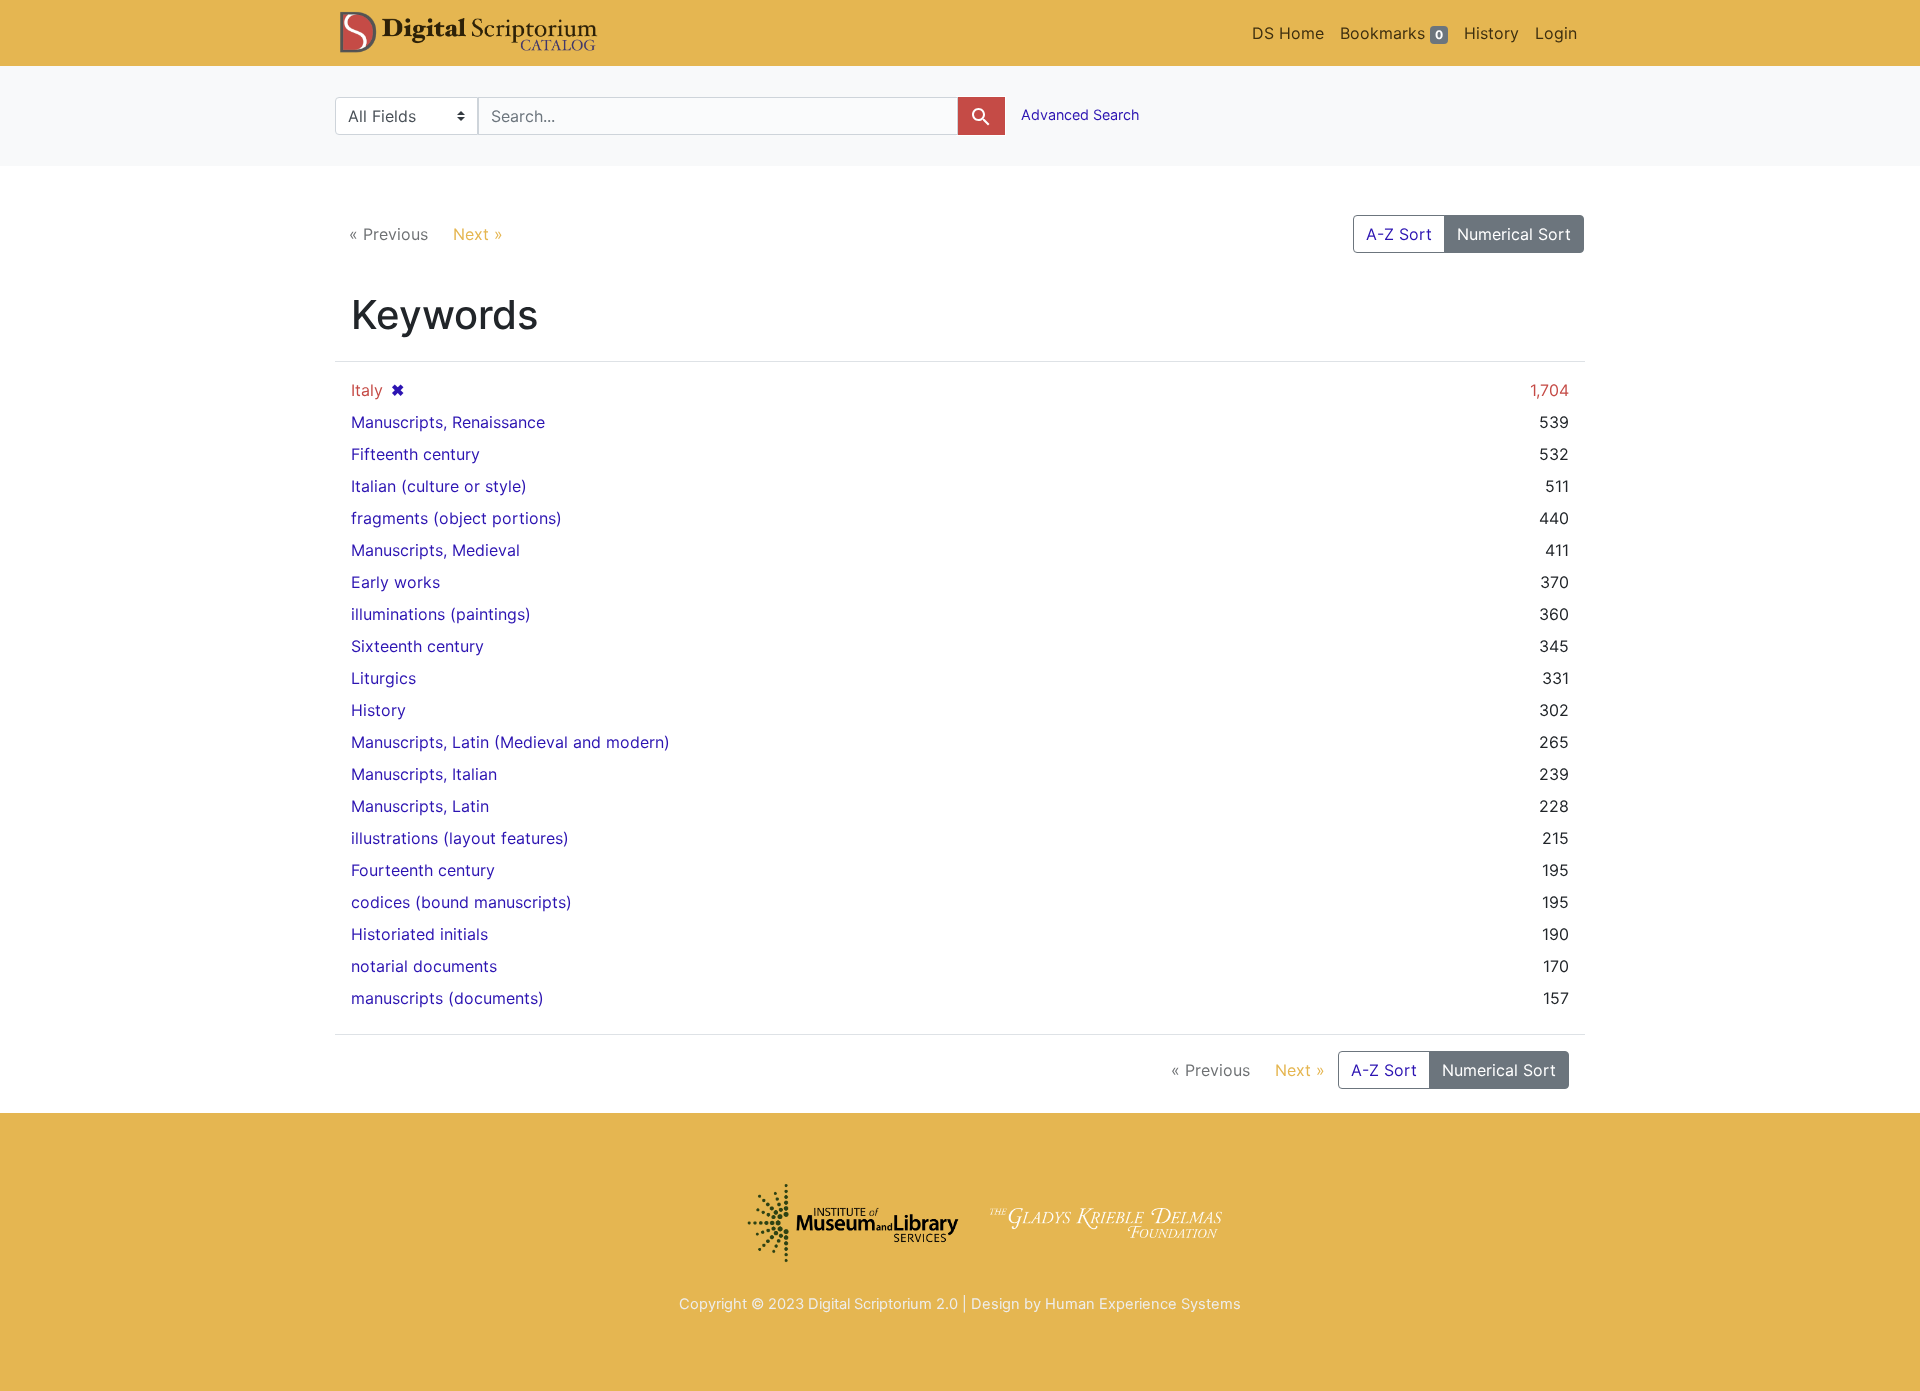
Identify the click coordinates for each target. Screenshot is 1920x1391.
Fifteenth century (415, 454)
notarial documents (424, 966)
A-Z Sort (1399, 234)
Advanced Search (1078, 114)
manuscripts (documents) (447, 998)
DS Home (1288, 33)
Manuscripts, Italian (424, 774)
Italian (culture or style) (439, 486)
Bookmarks (1391, 33)
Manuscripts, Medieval (435, 550)
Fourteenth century (423, 870)
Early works (395, 582)
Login (1556, 33)
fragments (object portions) (456, 518)
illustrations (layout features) (460, 838)
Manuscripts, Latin (420, 806)
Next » (478, 234)
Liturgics (383, 678)
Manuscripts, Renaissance (448, 422)
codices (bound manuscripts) (461, 902)
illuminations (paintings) (441, 614)
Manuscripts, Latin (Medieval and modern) (510, 742)
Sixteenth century (417, 646)
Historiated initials (419, 934)
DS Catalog (485, 33)
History (1491, 33)
